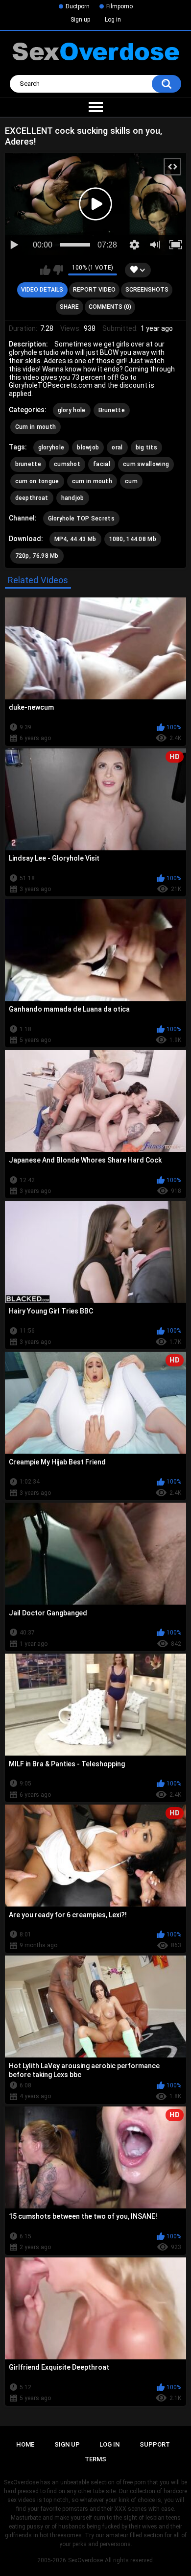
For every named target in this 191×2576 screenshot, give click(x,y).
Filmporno (119, 6)
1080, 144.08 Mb (133, 539)
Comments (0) (110, 307)
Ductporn (78, 6)
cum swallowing (146, 464)
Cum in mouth (36, 427)
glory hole (72, 410)
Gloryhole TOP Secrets (81, 519)
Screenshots (147, 290)
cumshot (67, 464)
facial (102, 464)
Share (69, 307)
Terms (95, 2459)
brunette (28, 464)
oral (117, 447)
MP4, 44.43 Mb (75, 539)
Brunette (112, 410)
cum (131, 481)
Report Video (94, 290)
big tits (146, 447)
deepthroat (32, 498)
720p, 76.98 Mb (37, 556)
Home (25, 2444)
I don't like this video (58, 270)
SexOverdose (85, 2560)
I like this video (45, 270)
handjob (73, 498)
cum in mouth (92, 481)
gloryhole (51, 447)
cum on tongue (37, 481)
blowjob (88, 447)
